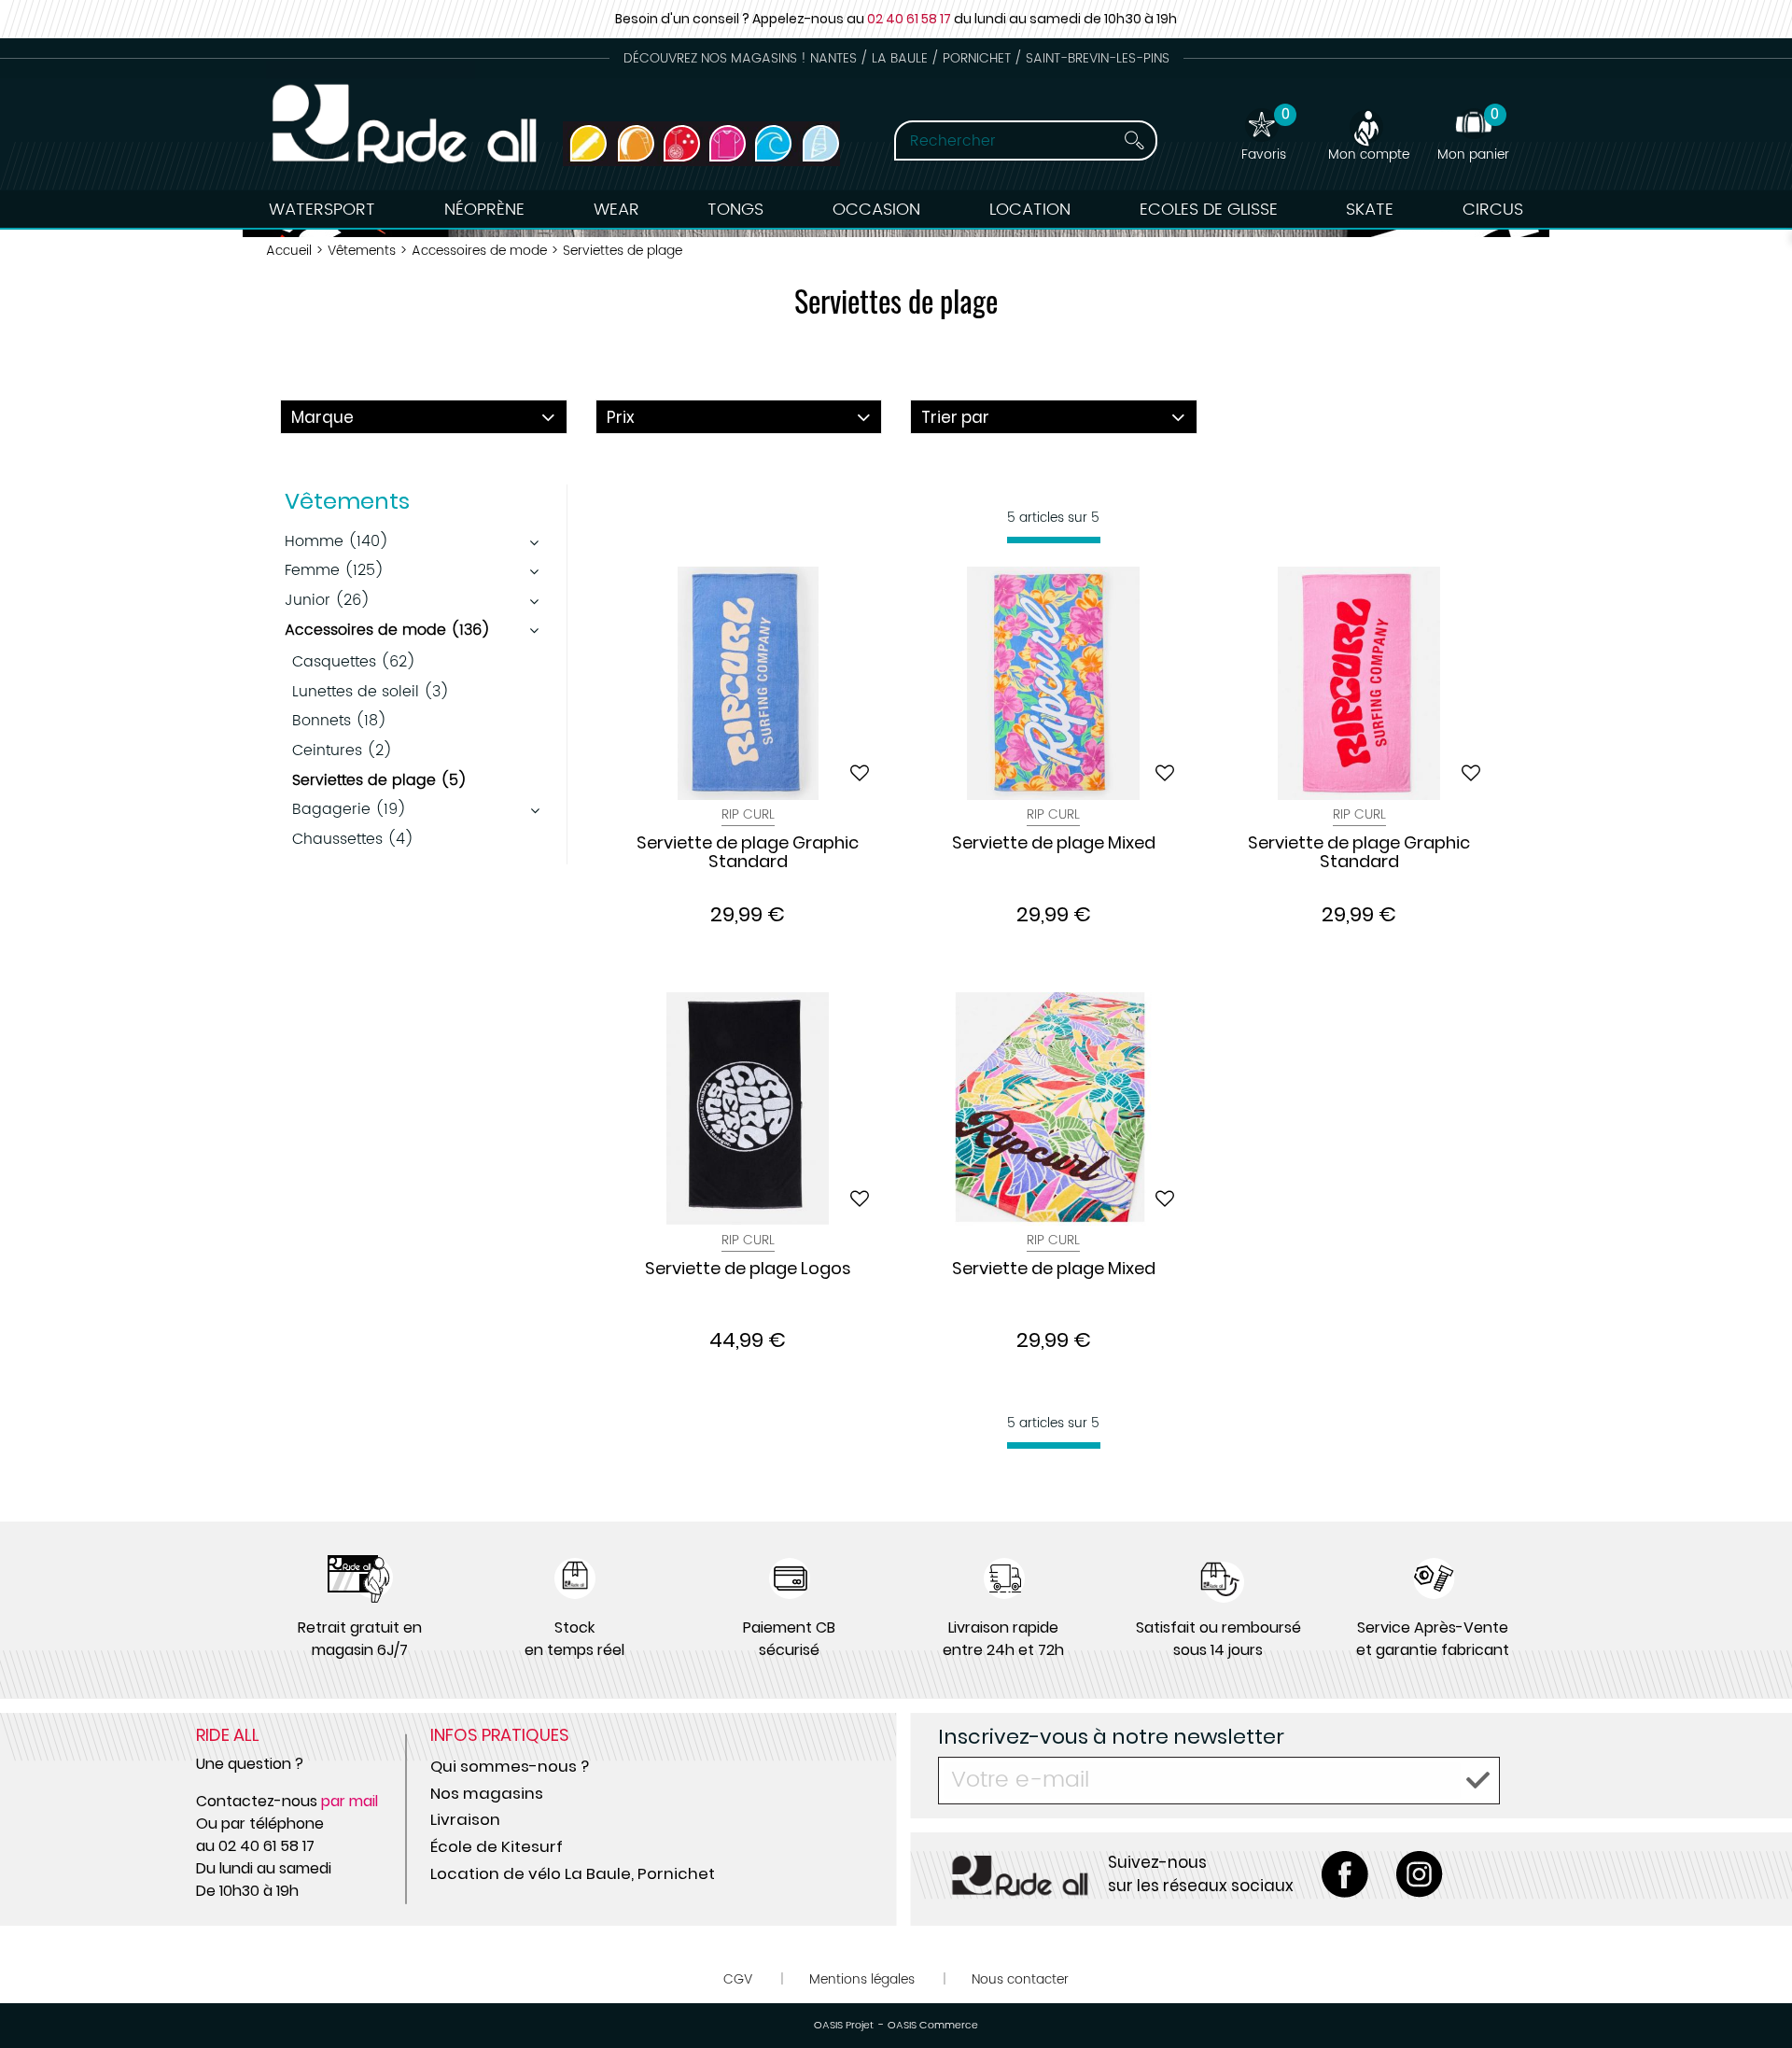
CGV (738, 1979)
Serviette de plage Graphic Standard (748, 853)
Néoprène (484, 210)
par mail (350, 1801)
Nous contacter (1020, 1979)
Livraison (465, 1819)
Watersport (322, 210)
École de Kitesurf (497, 1846)
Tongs (735, 210)
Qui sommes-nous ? (510, 1766)
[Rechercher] (1134, 140)
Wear (616, 210)
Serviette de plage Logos (748, 1269)
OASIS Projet (844, 2026)
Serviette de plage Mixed (1054, 844)
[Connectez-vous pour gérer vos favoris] (860, 773)
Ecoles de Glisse (1209, 210)
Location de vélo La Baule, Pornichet (573, 1873)
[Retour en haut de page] (1755, 1992)
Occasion (876, 210)
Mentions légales (862, 1979)
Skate (1370, 210)
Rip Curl (748, 814)
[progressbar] (1054, 540)
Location (1030, 210)
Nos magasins (487, 1793)
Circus (1493, 210)
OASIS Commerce (933, 2026)
